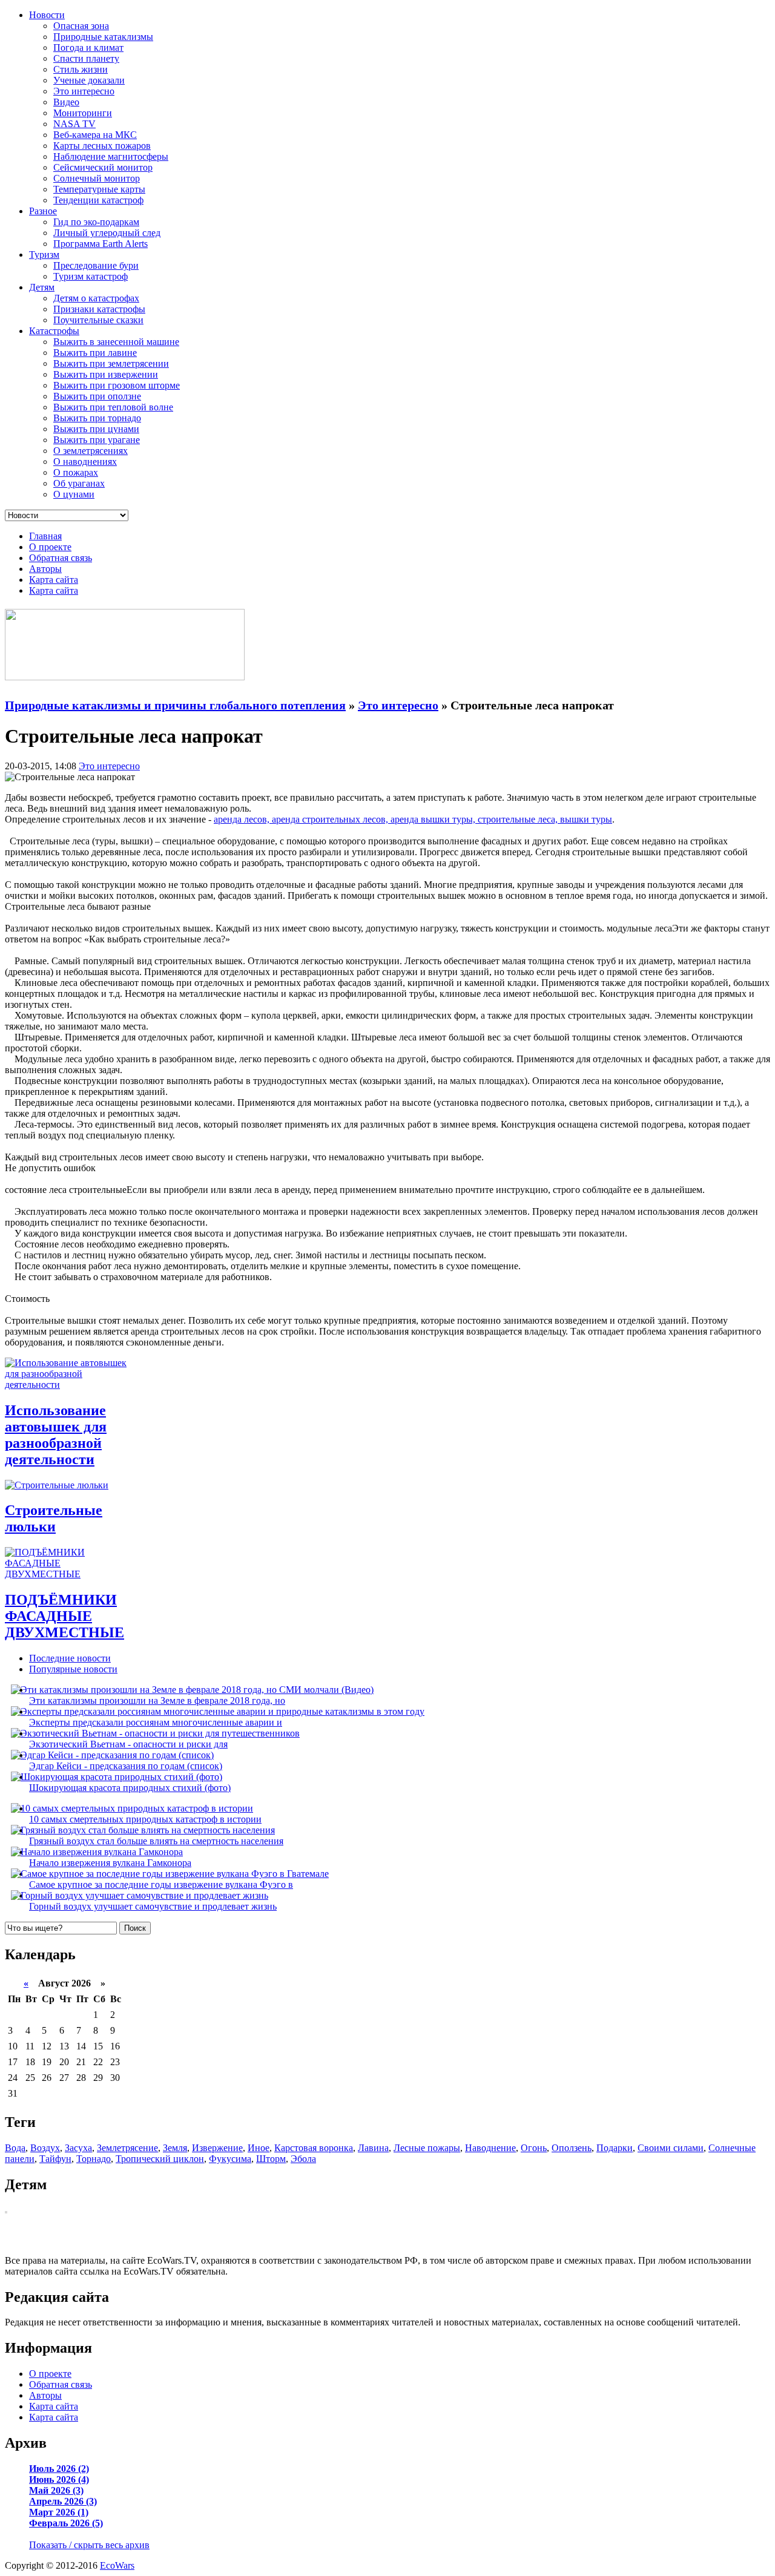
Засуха (78, 2148)
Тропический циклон (160, 2159)
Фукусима (230, 2159)
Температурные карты (99, 189)
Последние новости (70, 1658)
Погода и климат (88, 48)
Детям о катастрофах (96, 298)
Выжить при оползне (97, 396)
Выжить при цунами (96, 429)
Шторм (271, 2159)
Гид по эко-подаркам (96, 222)
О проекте (50, 547)
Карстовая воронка (314, 2148)
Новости (47, 15)
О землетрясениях (91, 451)
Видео (66, 102)
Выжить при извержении (106, 374)
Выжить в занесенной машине (116, 342)
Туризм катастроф (91, 276)
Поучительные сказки (98, 320)
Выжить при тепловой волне (113, 407)
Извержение (217, 2148)
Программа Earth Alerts (101, 244)
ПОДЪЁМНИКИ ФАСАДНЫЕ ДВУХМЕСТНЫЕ (64, 1616)
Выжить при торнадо (97, 418)
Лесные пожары (427, 2148)
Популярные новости (73, 1669)
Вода (15, 2148)
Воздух (45, 2148)
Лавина (373, 2148)
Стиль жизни (81, 69)
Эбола (303, 2159)
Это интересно (84, 91)
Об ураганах (79, 483)
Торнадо (94, 2159)
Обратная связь (61, 558)
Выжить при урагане (97, 440)
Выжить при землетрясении (111, 363)
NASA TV (74, 124)
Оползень (572, 2148)
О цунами (74, 494)
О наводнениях (85, 462)
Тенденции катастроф (98, 200)
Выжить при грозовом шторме (117, 385)
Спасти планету (86, 58)
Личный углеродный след (107, 233)
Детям (42, 287)
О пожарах (76, 472)
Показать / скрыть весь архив (89, 2545)
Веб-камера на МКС (95, 135)
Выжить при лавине (95, 353)
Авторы (45, 569)
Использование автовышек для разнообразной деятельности (56, 1435)
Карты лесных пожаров (102, 146)
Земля (175, 2148)
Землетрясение (127, 2148)
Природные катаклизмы (103, 37)
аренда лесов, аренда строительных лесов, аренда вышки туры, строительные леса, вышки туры (413, 819)
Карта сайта (54, 580)
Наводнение (490, 2148)
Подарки (615, 2148)
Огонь (534, 2148)
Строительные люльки (54, 1518)
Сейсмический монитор (103, 167)
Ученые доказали (89, 80)
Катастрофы (54, 331)
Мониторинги (83, 113)
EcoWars (117, 2565)
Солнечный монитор (97, 178)
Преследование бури (96, 265)
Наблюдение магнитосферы (111, 156)
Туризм (44, 255)
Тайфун (55, 2159)
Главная (45, 536)
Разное (43, 211)
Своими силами (671, 2148)
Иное (259, 2148)
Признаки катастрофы (99, 309)
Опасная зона (81, 26)
